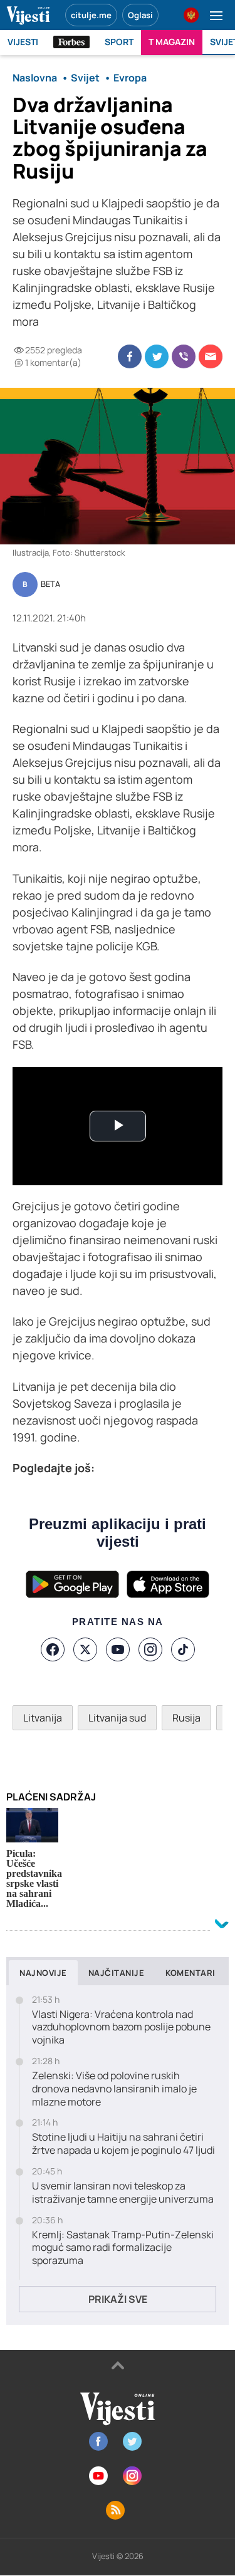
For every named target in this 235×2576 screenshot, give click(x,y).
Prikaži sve (118, 2299)
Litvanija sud (117, 1718)
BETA (50, 584)
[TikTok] (183, 1649)
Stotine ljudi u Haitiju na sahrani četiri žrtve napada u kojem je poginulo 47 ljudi (123, 2144)
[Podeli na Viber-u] (184, 356)
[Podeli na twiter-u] (157, 356)
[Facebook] (53, 1649)
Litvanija (43, 1718)
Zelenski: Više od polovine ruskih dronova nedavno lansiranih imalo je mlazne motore (114, 2089)
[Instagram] (150, 1649)
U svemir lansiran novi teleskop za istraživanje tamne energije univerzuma (123, 2193)
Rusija (186, 1718)
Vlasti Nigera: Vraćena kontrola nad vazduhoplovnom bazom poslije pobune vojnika (121, 2027)
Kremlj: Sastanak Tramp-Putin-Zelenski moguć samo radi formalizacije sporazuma (123, 2248)
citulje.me (91, 15)
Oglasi (140, 15)
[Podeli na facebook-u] (130, 356)
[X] (85, 1649)
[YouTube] (118, 1649)
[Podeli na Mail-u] (211, 356)
